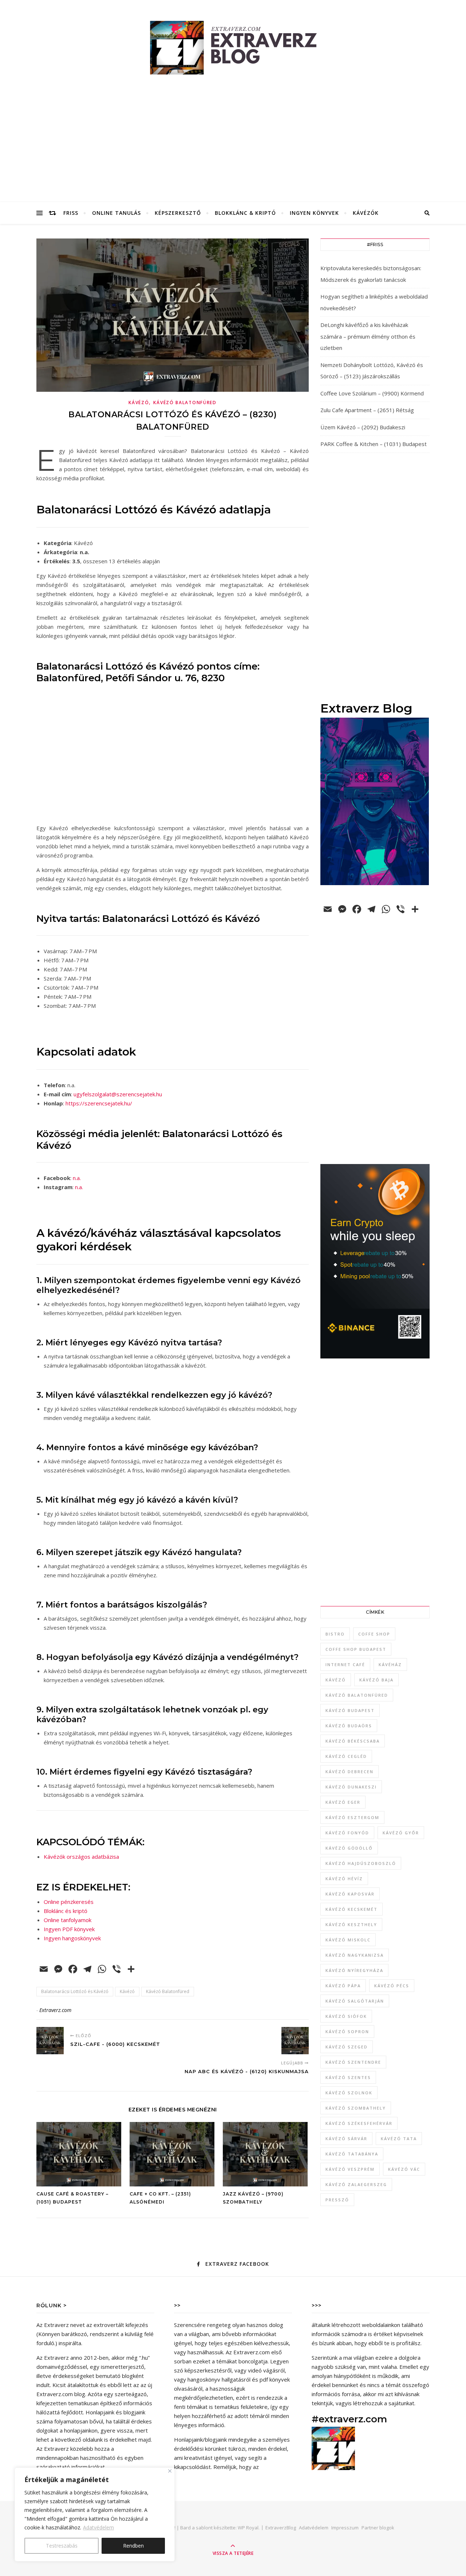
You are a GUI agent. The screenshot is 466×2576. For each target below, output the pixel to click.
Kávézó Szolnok (349, 2093)
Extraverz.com (55, 2010)
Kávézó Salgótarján (355, 2001)
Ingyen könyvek (314, 213)
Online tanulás (116, 213)
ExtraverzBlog (281, 2528)
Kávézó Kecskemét (352, 1909)
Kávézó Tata (399, 2139)
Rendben (133, 2546)
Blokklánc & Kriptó (245, 213)
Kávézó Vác (404, 2169)
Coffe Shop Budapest (356, 1649)
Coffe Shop (374, 1634)
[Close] (170, 2471)
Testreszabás (62, 2546)
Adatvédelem (98, 2527)
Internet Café (345, 1664)
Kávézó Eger (343, 1802)
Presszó (337, 2200)
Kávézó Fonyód (347, 1833)
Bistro (335, 1634)
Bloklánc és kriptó (66, 1911)
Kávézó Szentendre (353, 2062)
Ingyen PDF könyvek (69, 1929)
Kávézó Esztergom (352, 1817)
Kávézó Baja (376, 1680)
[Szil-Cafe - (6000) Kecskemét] (50, 2041)
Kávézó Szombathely (356, 2108)
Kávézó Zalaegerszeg (356, 2184)
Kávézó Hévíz (344, 1879)
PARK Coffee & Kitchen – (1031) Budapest (374, 444)
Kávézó (139, 403)
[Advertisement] (233, 147)
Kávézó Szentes (348, 2077)
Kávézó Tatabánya (352, 2154)
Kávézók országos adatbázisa (81, 1857)
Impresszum (345, 2528)
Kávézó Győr (401, 1833)
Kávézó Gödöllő (349, 1848)
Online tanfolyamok (68, 1920)
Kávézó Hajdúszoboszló (361, 1863)
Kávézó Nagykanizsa (355, 1955)
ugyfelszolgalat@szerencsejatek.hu (118, 1094)
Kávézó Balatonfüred (185, 403)
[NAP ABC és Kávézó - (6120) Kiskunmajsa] (295, 2041)
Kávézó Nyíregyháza (354, 1970)
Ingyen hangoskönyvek (72, 1938)
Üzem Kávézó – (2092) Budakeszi (363, 427)
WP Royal (248, 2528)
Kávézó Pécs (392, 1986)
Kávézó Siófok (346, 2016)
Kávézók (366, 213)
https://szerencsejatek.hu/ (99, 1103)
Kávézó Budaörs (349, 1726)
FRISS (71, 213)
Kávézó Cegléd (346, 1756)
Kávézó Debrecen (349, 1772)
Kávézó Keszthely (351, 1924)
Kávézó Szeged (347, 2047)
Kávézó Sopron (347, 2031)
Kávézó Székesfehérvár (359, 2123)
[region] (95, 2514)
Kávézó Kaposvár (350, 1894)
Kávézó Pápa (343, 1986)
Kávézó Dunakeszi (351, 1787)
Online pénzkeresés (69, 1902)
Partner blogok (378, 2528)
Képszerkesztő (178, 213)
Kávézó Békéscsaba (353, 1741)
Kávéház (390, 1664)
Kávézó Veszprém (350, 2169)
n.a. (77, 1178)
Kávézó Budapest (350, 1710)
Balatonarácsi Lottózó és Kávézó (75, 1991)
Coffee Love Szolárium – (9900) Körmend (372, 393)
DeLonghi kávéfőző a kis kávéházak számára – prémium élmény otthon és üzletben (368, 336)
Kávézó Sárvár (346, 2139)
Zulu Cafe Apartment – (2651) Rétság (367, 410)
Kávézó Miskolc (348, 1940)
